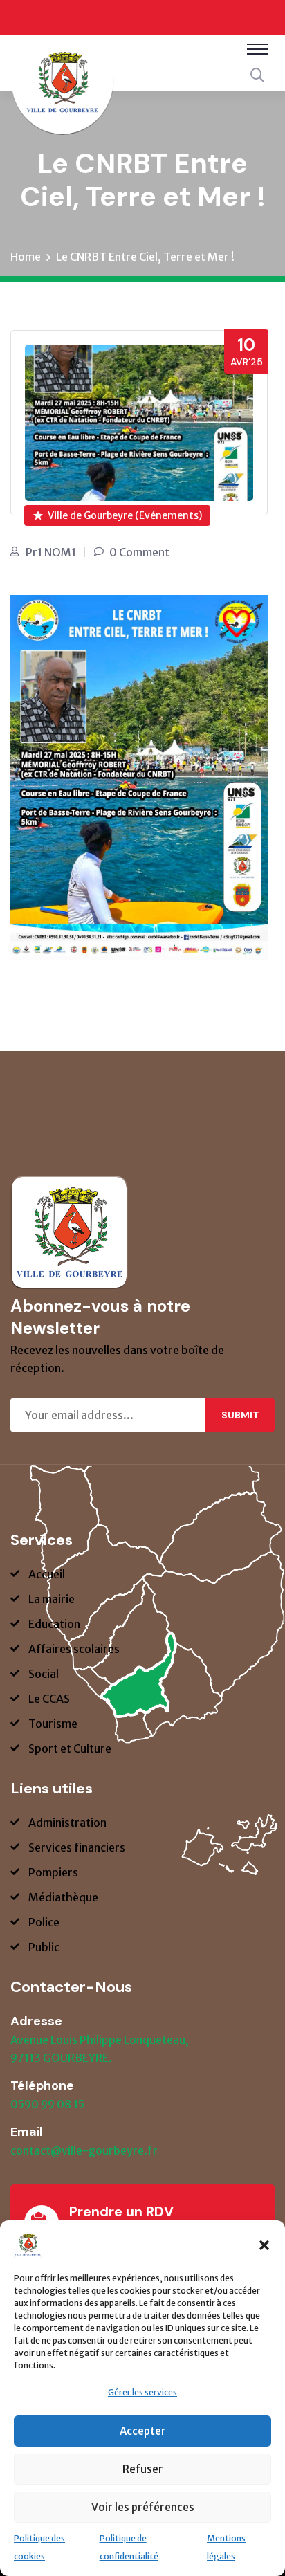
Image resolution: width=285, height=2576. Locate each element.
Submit (240, 1415)
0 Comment (139, 552)
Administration (67, 1823)
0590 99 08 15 (47, 2104)
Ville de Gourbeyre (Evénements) (125, 515)
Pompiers (53, 1872)
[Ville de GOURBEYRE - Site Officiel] (62, 92)
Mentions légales (226, 2547)
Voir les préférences (143, 2507)
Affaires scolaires (74, 1649)
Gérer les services (142, 2392)
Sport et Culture (70, 1748)
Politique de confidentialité (129, 2547)
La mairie (52, 1599)
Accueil (47, 1574)
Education (54, 1624)
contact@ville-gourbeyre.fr (84, 2150)
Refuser (143, 2469)
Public (44, 1947)
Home (26, 257)
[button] (264, 2245)
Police (44, 1922)
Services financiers (77, 1847)
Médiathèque (63, 1897)
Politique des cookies (39, 2547)
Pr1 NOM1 (51, 552)
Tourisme (53, 1724)
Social (44, 1674)
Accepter (143, 2431)
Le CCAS (49, 1699)
